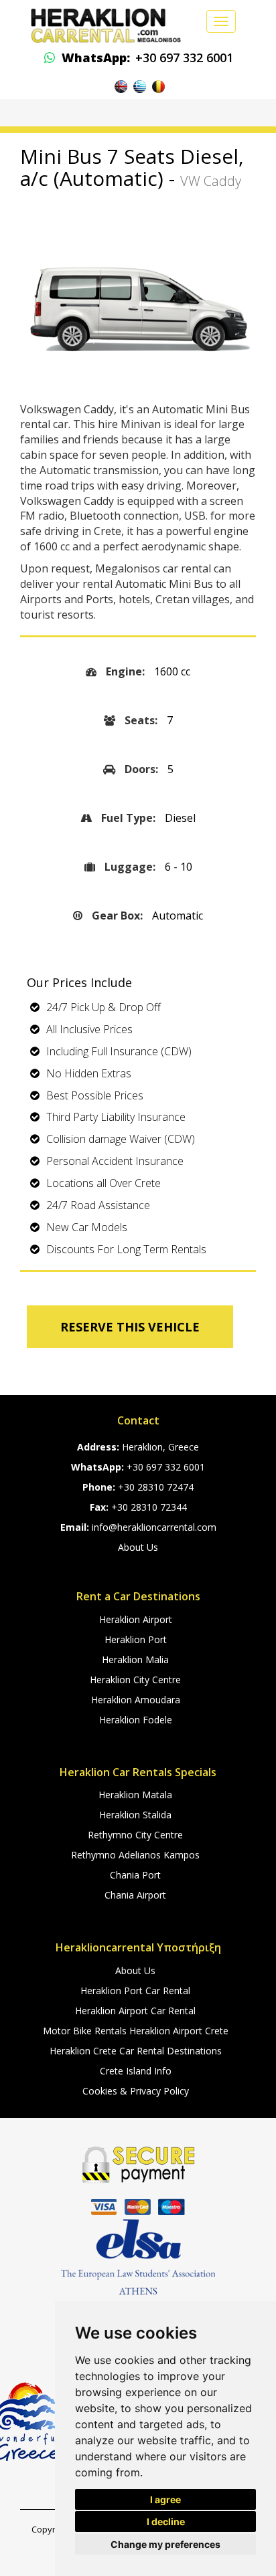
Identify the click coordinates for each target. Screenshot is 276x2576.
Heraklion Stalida (135, 1815)
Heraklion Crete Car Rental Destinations (136, 2051)
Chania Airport (135, 1895)
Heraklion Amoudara (136, 1700)
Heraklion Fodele (136, 1720)
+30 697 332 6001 (147, 58)
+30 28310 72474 (156, 1487)
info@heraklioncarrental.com (154, 1527)
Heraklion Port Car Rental (135, 1991)
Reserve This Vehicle (130, 1327)
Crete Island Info (136, 2071)
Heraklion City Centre (135, 1680)
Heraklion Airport (136, 1619)
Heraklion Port (136, 1639)
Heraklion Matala (135, 1795)
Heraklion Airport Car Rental (135, 2011)
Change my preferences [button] (165, 2544)
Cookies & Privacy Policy (136, 2091)
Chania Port (135, 1875)
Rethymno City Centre (135, 1835)
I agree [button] (165, 2499)
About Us (138, 1547)
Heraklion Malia (135, 1659)
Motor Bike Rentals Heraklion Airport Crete (136, 2031)
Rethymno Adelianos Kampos (135, 1855)
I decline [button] (166, 2521)
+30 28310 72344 (149, 1507)
